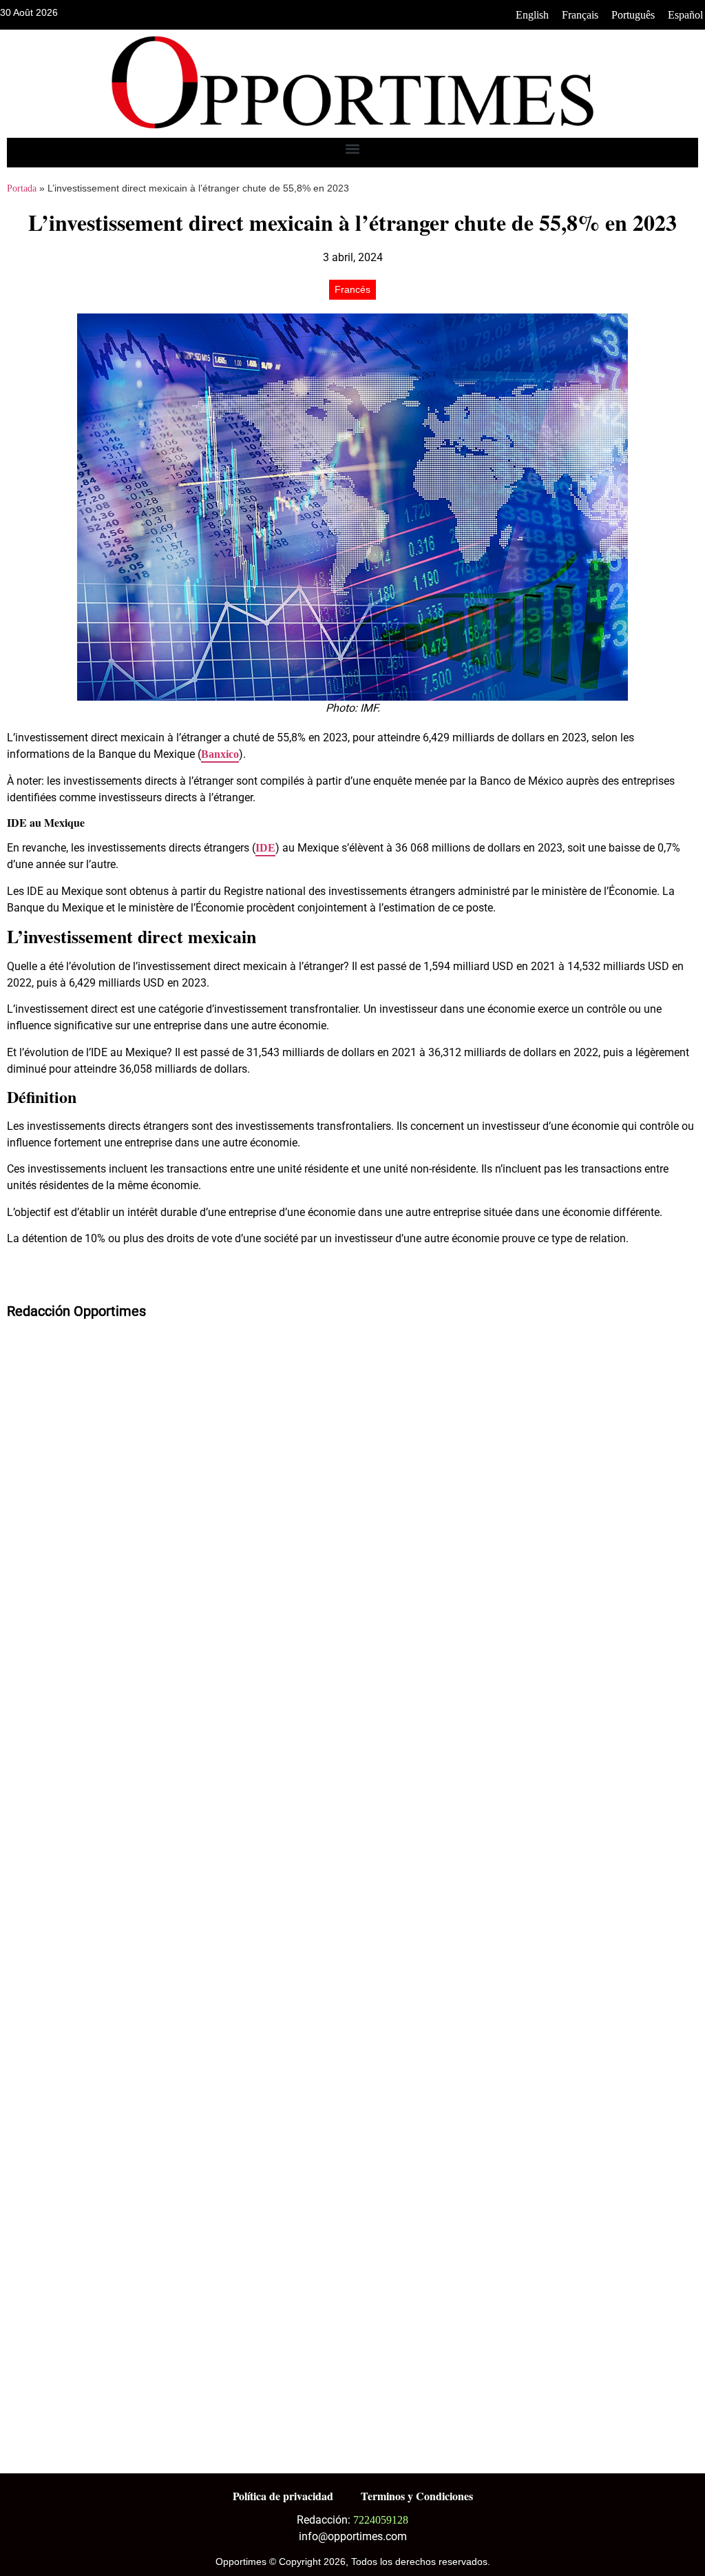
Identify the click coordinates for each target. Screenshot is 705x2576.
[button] (353, 149)
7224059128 (381, 2520)
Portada (22, 188)
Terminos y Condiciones (417, 2496)
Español (685, 15)
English (532, 15)
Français (580, 15)
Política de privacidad (283, 2496)
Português (633, 15)
